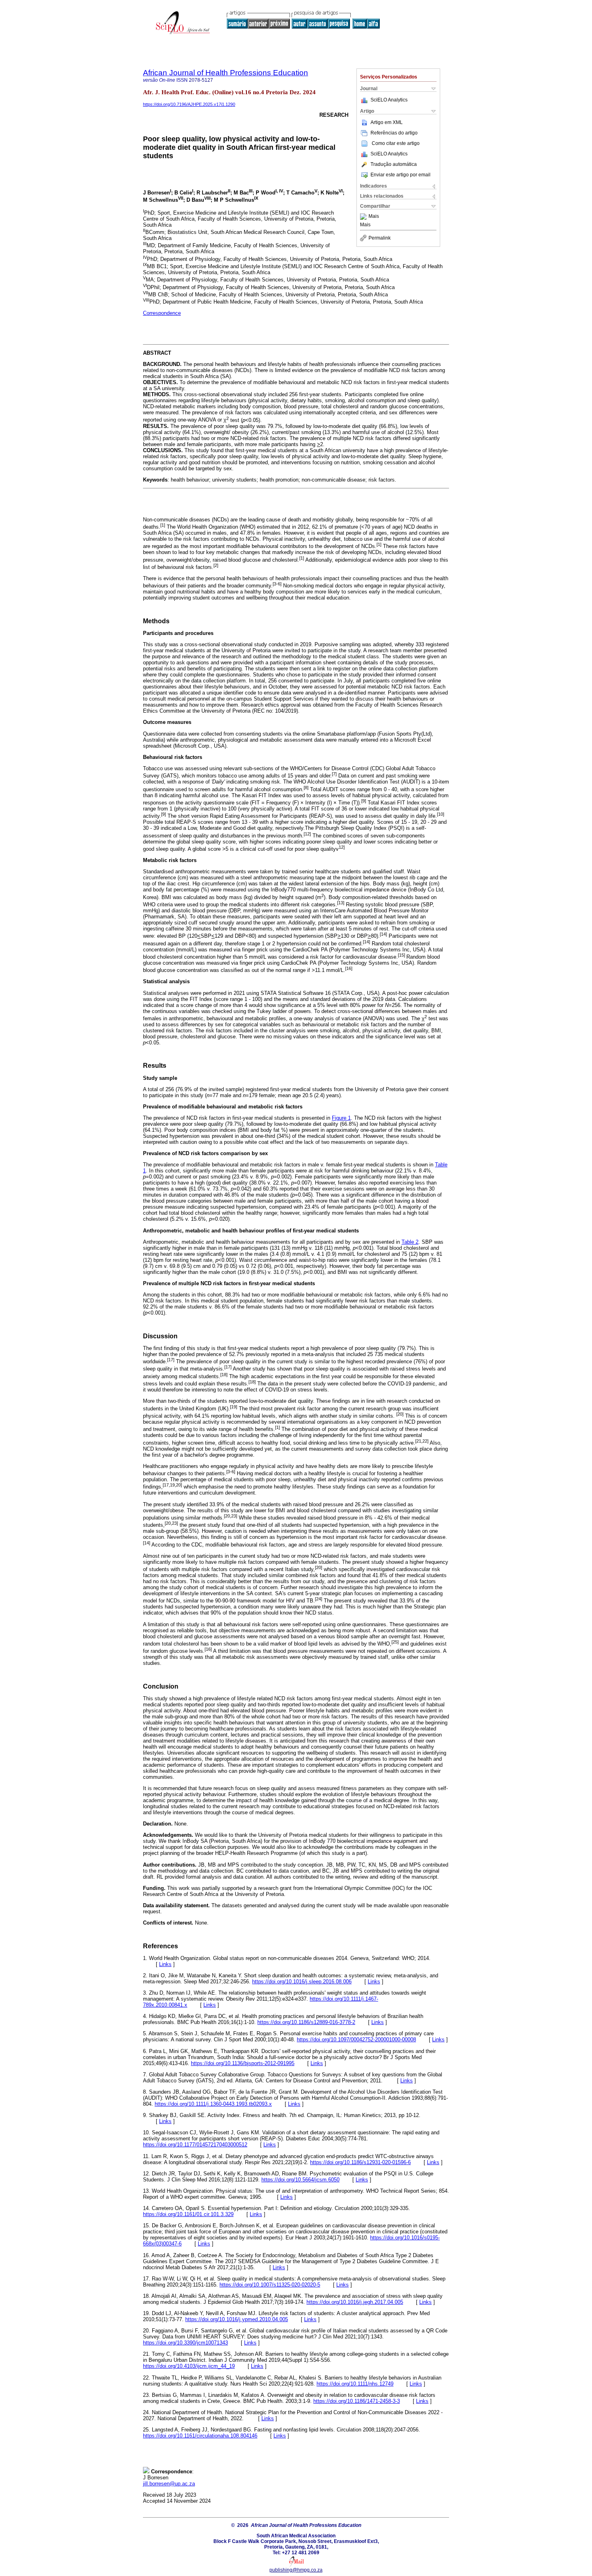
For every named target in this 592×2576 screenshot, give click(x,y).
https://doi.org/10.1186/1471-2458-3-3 (357, 2401)
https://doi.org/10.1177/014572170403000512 (195, 2145)
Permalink (380, 238)
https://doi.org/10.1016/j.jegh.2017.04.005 (355, 2302)
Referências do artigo (394, 133)
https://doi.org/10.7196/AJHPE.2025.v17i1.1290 (189, 104)
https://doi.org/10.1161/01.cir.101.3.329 (188, 2214)
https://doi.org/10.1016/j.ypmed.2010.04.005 (237, 2319)
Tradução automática (394, 164)
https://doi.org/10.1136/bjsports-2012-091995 (243, 2063)
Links (165, 1964)
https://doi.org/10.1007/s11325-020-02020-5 (270, 2285)
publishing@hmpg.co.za (296, 2570)
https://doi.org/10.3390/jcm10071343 (185, 2343)
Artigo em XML (387, 122)
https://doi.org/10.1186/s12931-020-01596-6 (360, 2162)
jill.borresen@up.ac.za (169, 2484)
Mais (374, 217)
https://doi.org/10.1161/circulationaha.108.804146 (200, 2436)
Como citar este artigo (396, 143)
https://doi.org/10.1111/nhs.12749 (355, 2384)
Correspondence (162, 313)
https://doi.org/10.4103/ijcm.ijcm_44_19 (189, 2366)
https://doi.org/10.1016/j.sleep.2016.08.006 (302, 1982)
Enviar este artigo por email (401, 175)
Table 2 (410, 1242)
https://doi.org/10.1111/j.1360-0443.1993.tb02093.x (213, 2104)
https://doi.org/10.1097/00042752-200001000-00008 (356, 2040)
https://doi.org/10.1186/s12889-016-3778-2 (306, 2022)
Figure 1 (341, 1118)
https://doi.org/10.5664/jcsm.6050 (300, 2180)
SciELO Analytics (389, 100)
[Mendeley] (364, 217)
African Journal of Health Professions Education (226, 73)
